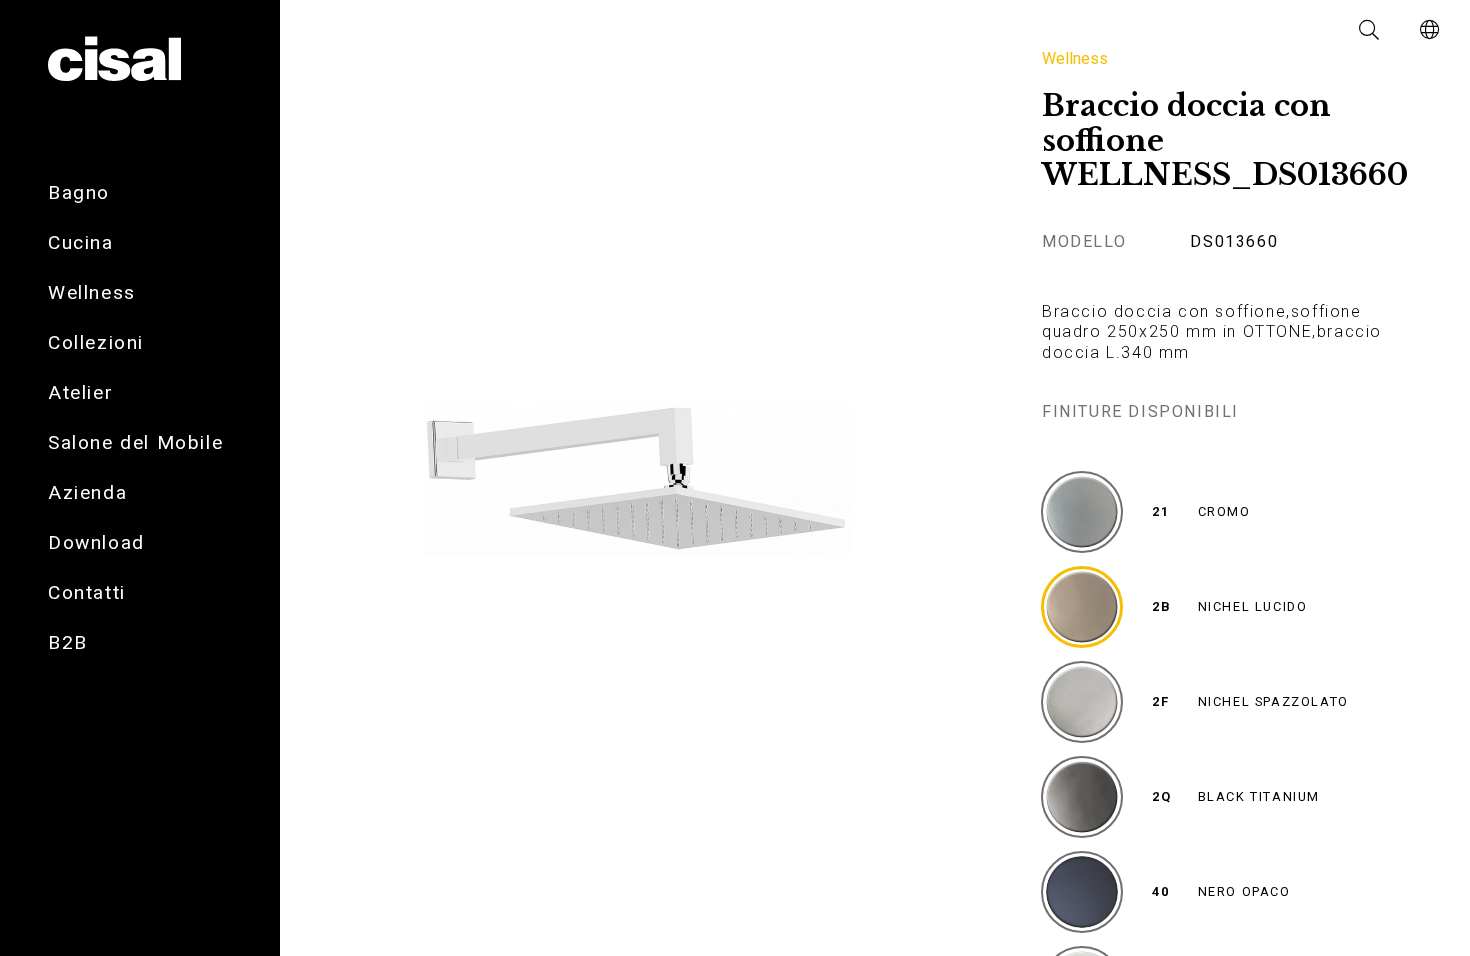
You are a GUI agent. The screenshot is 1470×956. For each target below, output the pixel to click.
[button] (1370, 30)
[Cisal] (114, 60)
